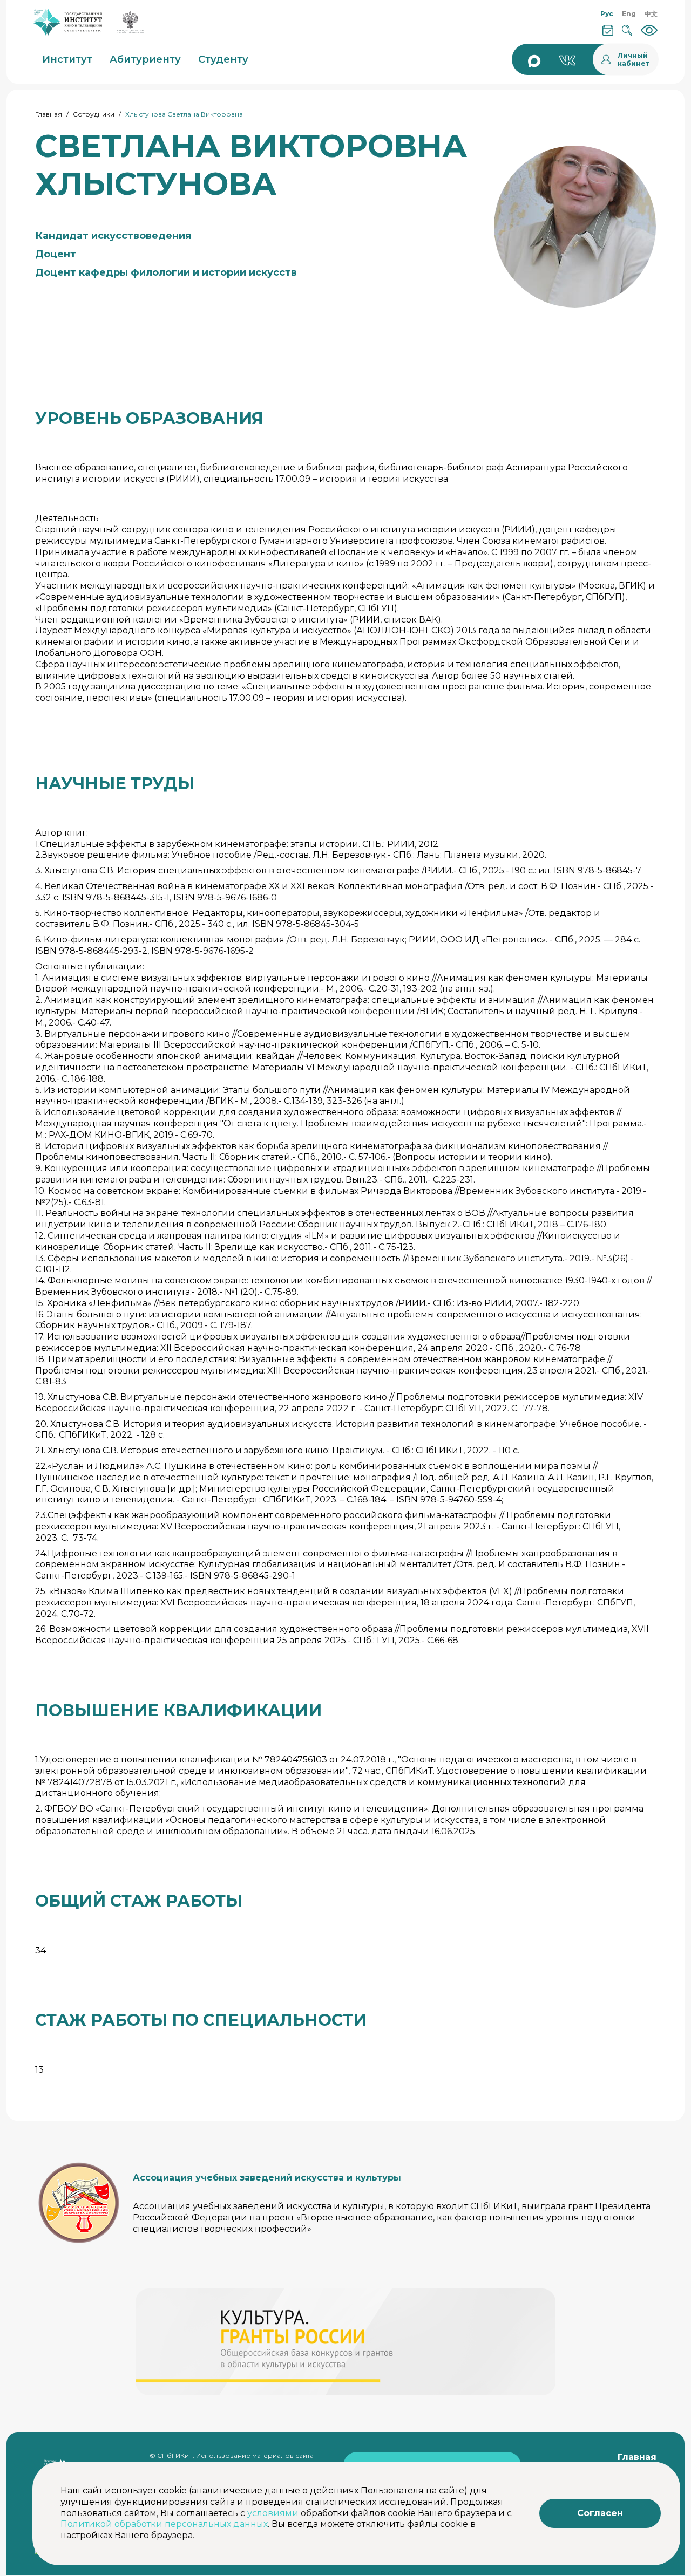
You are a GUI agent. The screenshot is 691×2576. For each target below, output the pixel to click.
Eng (629, 14)
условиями (273, 2513)
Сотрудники (94, 114)
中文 (651, 14)
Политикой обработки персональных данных (164, 2524)
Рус (607, 14)
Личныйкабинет (634, 59)
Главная (49, 114)
